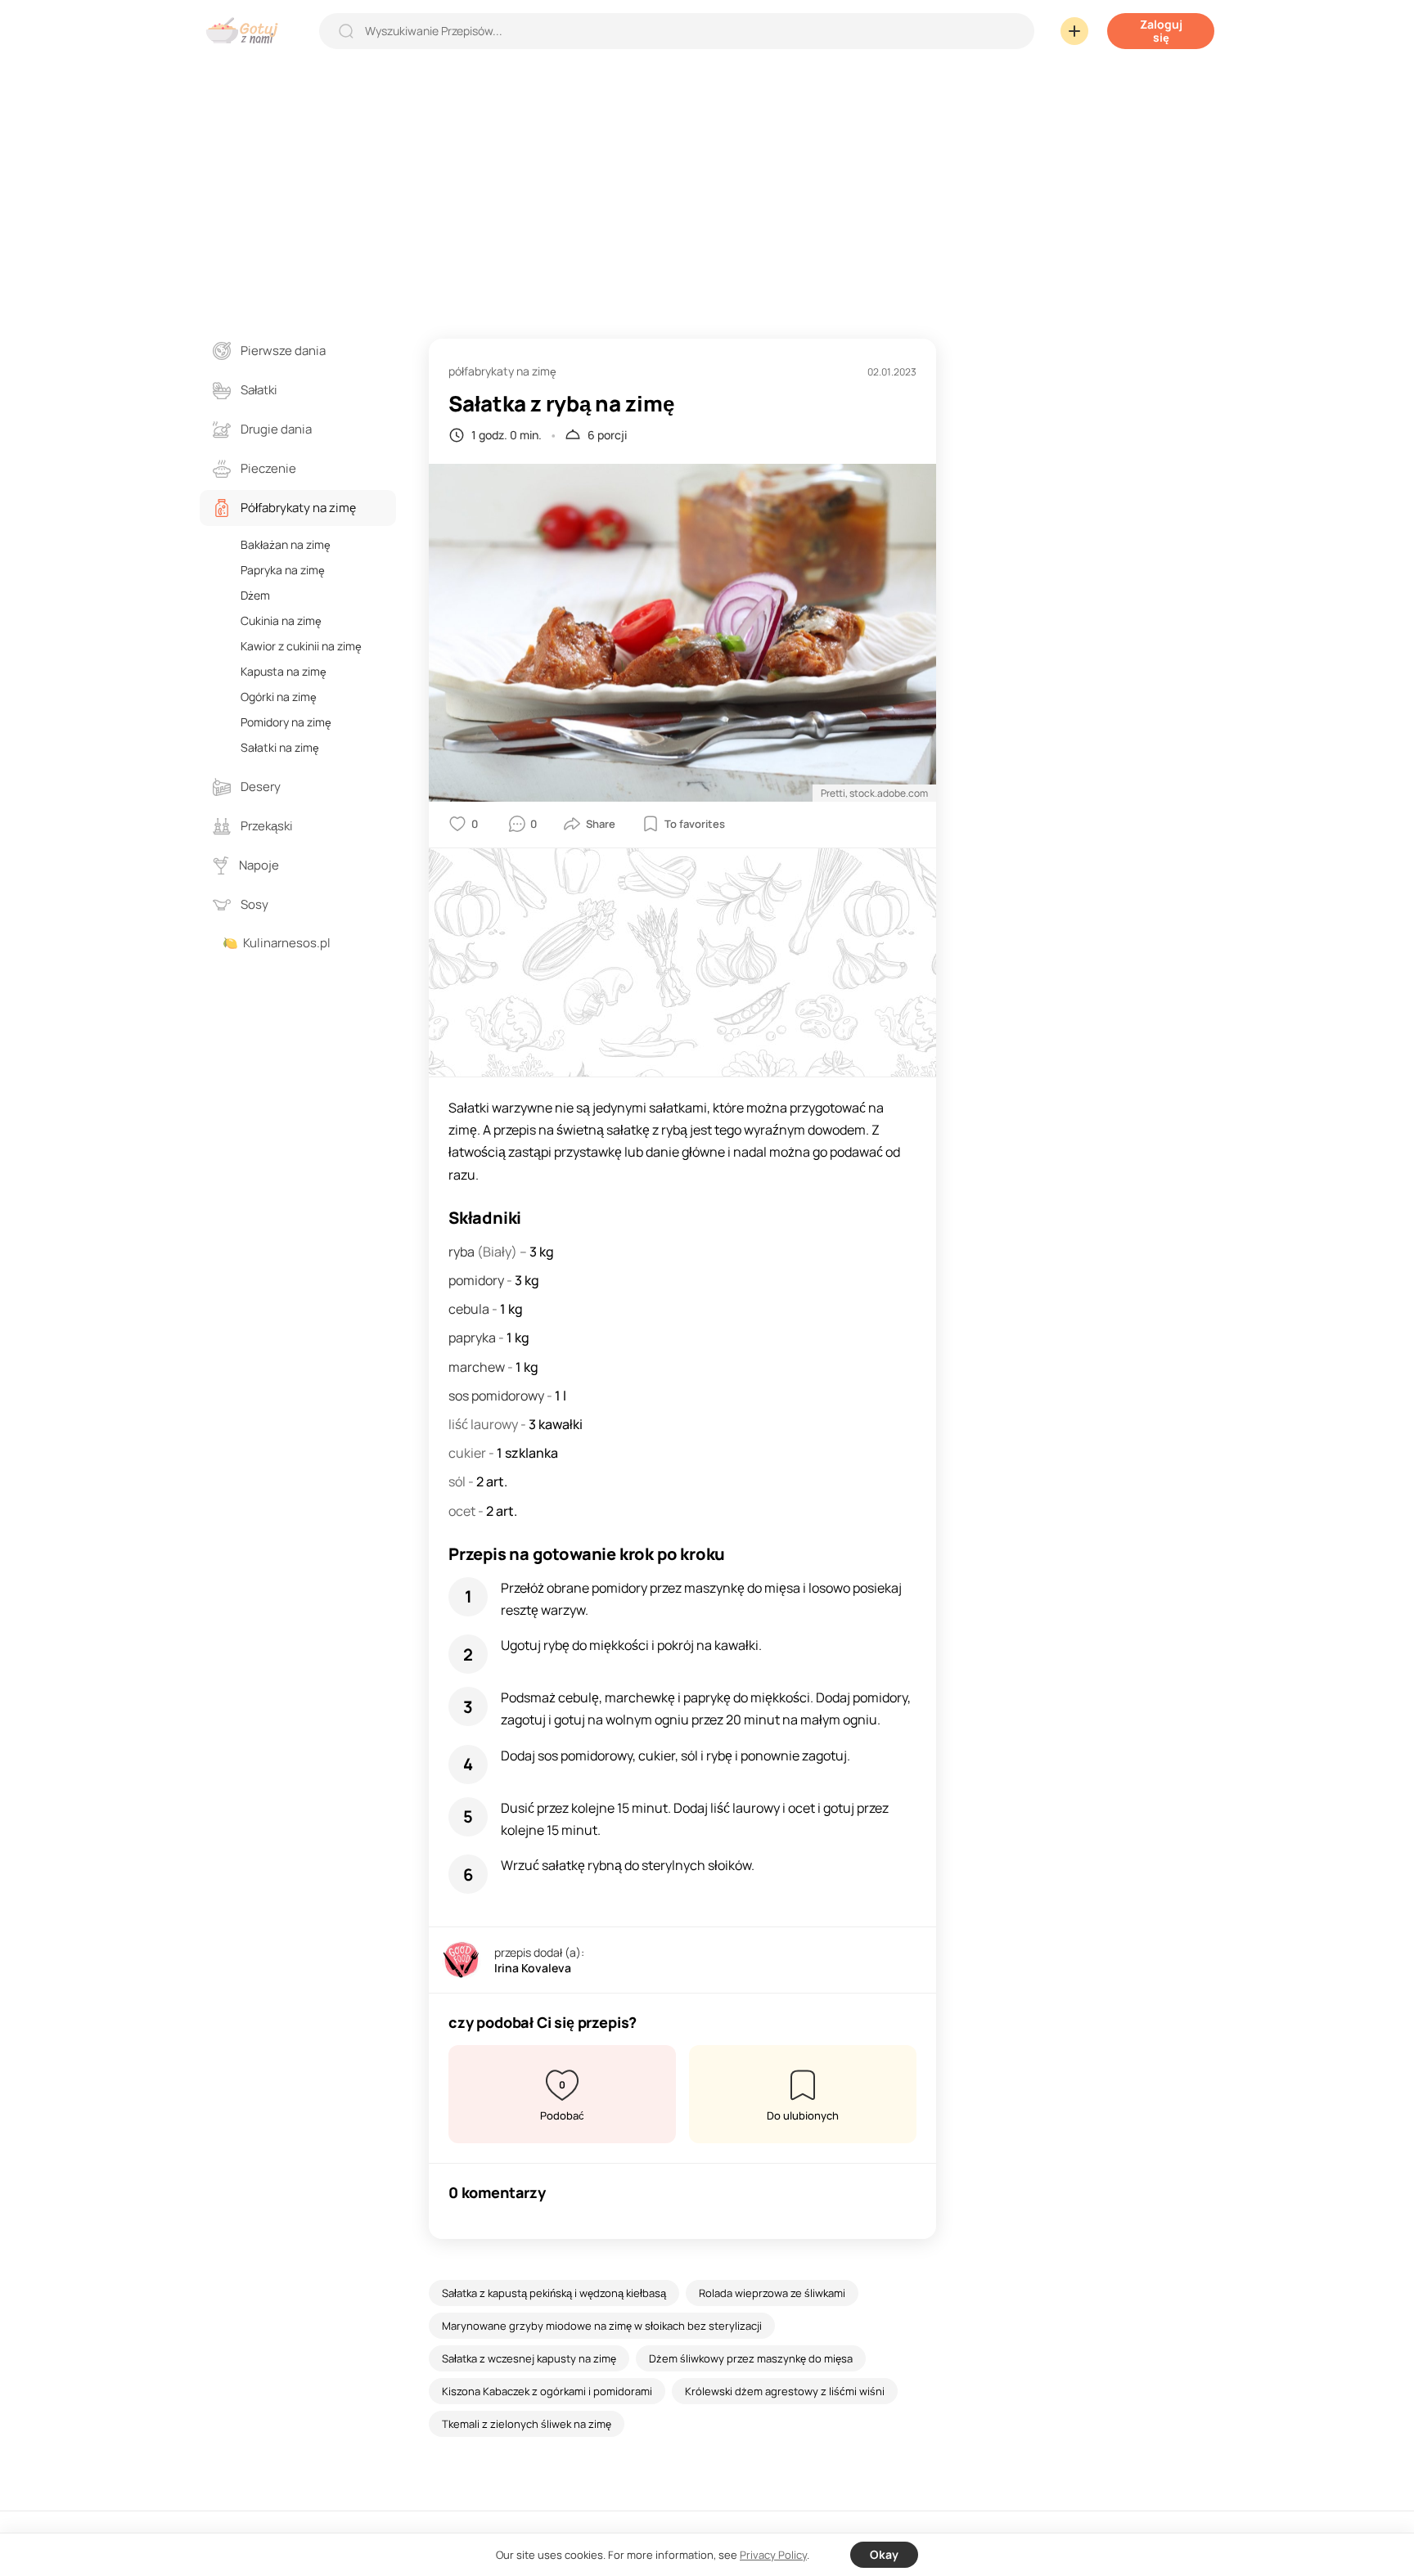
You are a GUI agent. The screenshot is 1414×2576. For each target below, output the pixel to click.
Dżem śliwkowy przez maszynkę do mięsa (751, 2358)
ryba (463, 1252)
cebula (470, 1309)
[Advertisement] (707, 183)
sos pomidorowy (498, 1396)
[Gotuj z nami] (246, 31)
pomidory (477, 1280)
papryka (473, 1337)
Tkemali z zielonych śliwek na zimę (527, 2424)
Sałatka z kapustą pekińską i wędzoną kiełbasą (554, 2293)
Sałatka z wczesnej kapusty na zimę (529, 2358)
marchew (478, 1367)
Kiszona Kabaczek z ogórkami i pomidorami (547, 2391)
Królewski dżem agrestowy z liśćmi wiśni (785, 2391)
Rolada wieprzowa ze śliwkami (772, 2293)
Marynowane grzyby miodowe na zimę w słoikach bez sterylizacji (602, 2326)
